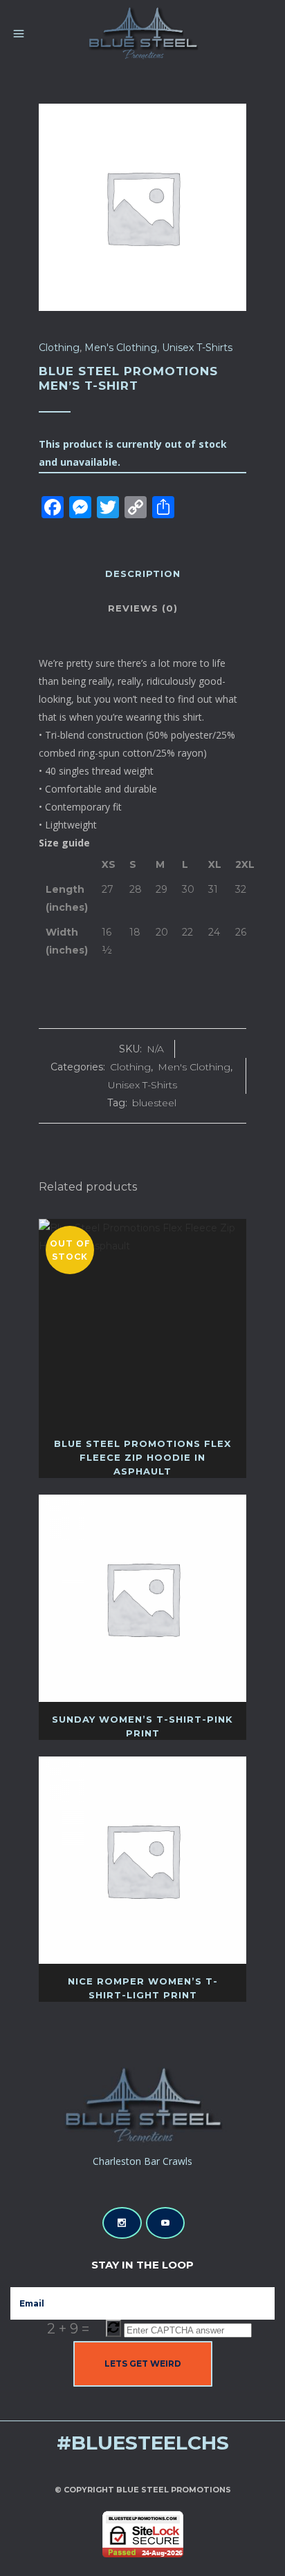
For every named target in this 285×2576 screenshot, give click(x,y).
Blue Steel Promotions (174, 2490)
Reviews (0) (143, 608)
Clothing (59, 348)
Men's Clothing (121, 348)
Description (143, 574)
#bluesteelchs (143, 2443)
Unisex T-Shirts (197, 348)
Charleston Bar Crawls (142, 2161)
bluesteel (154, 1103)
